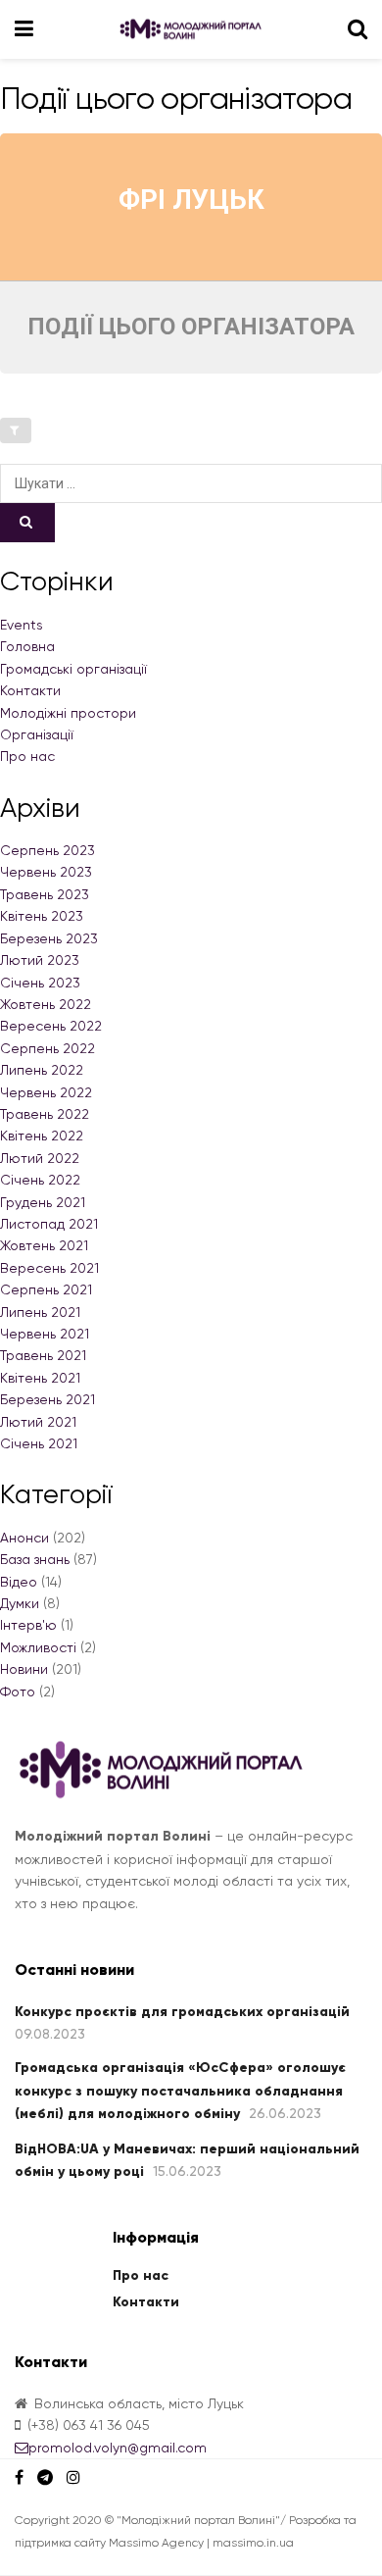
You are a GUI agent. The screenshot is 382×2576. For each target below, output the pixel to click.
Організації (37, 734)
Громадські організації (73, 669)
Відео (19, 1582)
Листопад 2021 (49, 1224)
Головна (27, 646)
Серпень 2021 (46, 1289)
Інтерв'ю (28, 1625)
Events (22, 625)
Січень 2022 (40, 1180)
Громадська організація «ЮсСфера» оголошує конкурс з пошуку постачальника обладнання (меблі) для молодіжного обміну (180, 2091)
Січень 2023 (40, 983)
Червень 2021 (45, 1334)
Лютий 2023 (40, 960)
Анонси (24, 1538)
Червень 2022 (46, 1092)
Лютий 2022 (40, 1158)
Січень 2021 (39, 1443)
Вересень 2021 (49, 1268)
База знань (35, 1559)
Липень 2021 (40, 1312)
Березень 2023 (49, 938)
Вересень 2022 (51, 1026)
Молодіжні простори (68, 713)
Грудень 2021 (43, 1202)
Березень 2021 (48, 1399)
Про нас (27, 756)
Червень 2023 (46, 872)
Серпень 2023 (48, 850)
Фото (18, 1692)
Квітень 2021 (40, 1378)
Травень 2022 (45, 1114)
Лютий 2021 (38, 1422)
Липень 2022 (42, 1070)
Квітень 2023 (42, 916)
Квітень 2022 (42, 1136)
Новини (24, 1669)
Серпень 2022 (48, 1048)
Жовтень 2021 (44, 1245)
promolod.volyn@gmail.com (118, 2448)
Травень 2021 (43, 1355)
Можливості (38, 1647)
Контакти (30, 690)
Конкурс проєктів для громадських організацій (182, 2012)
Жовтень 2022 (46, 1004)
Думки (20, 1603)
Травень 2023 (45, 894)
